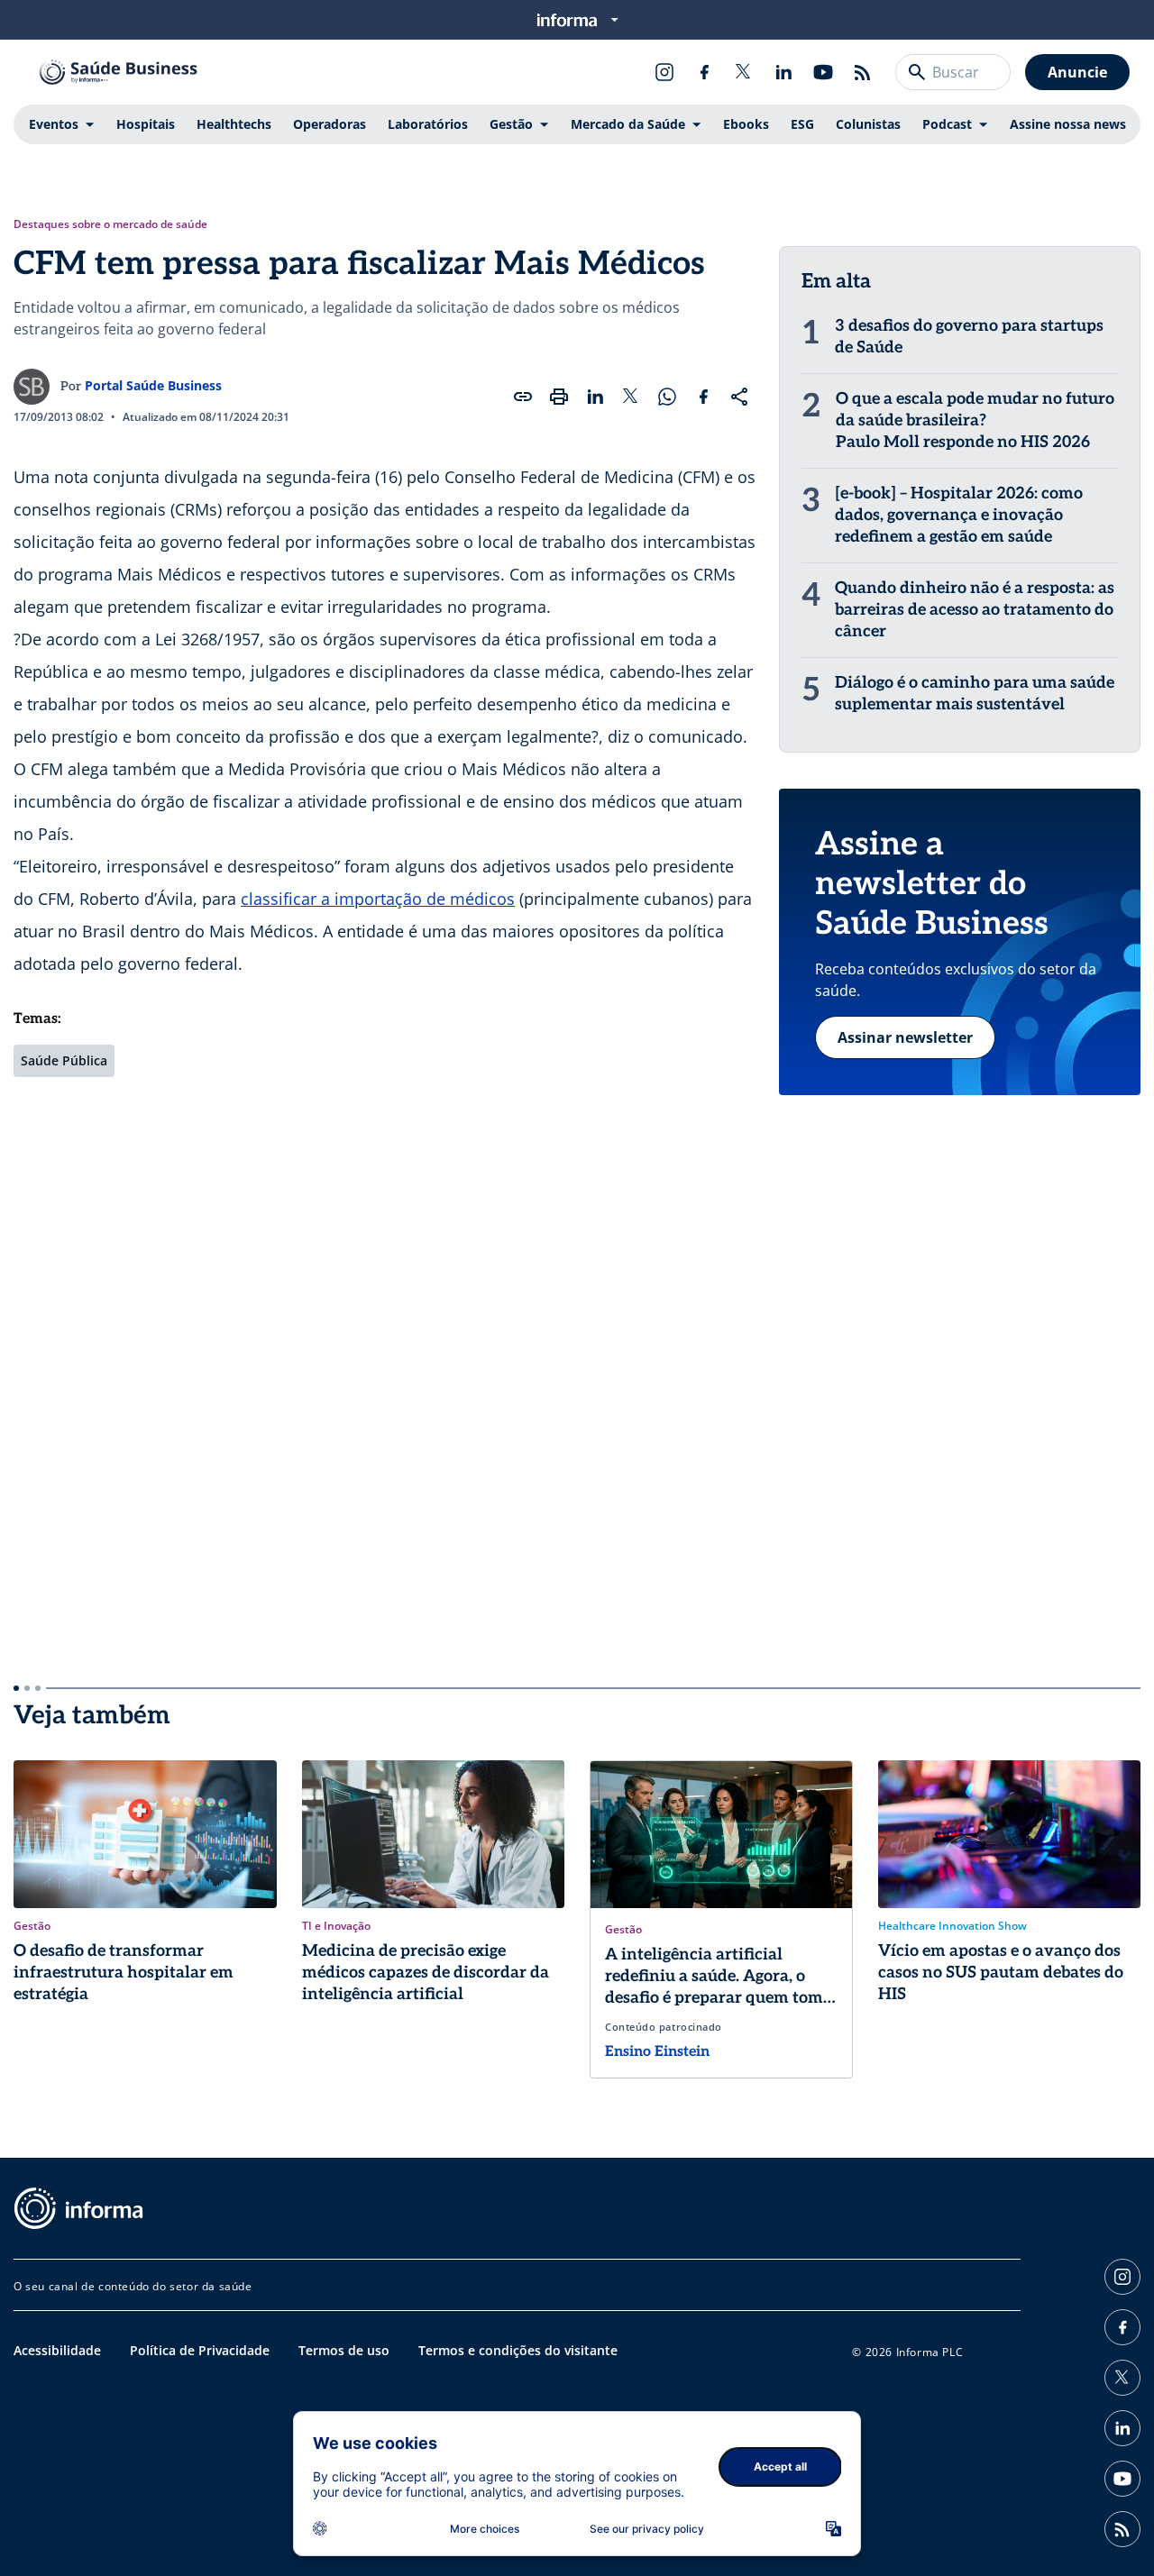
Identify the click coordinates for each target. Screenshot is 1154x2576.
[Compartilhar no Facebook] (703, 397)
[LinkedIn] (783, 72)
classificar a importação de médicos (378, 899)
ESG (802, 124)
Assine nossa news (1068, 124)
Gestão (511, 124)
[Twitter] (744, 72)
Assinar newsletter (905, 1037)
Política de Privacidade (200, 2350)
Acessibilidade (57, 2350)
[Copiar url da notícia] (523, 397)
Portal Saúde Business (153, 385)
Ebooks (746, 124)
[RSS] (863, 72)
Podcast (947, 124)
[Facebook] (704, 72)
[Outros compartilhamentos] (739, 397)
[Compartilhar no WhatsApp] (667, 397)
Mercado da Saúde (628, 124)
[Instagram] (664, 72)
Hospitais (146, 124)
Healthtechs (234, 124)
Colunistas (868, 124)
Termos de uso (344, 2350)
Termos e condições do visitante (518, 2350)
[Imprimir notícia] (559, 397)
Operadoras (330, 124)
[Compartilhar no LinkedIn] (595, 397)
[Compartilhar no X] (631, 397)
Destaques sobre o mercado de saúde (110, 224)
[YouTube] (823, 72)
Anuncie (1077, 72)
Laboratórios (428, 124)
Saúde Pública (64, 1060)
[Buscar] (917, 72)
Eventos (54, 124)
